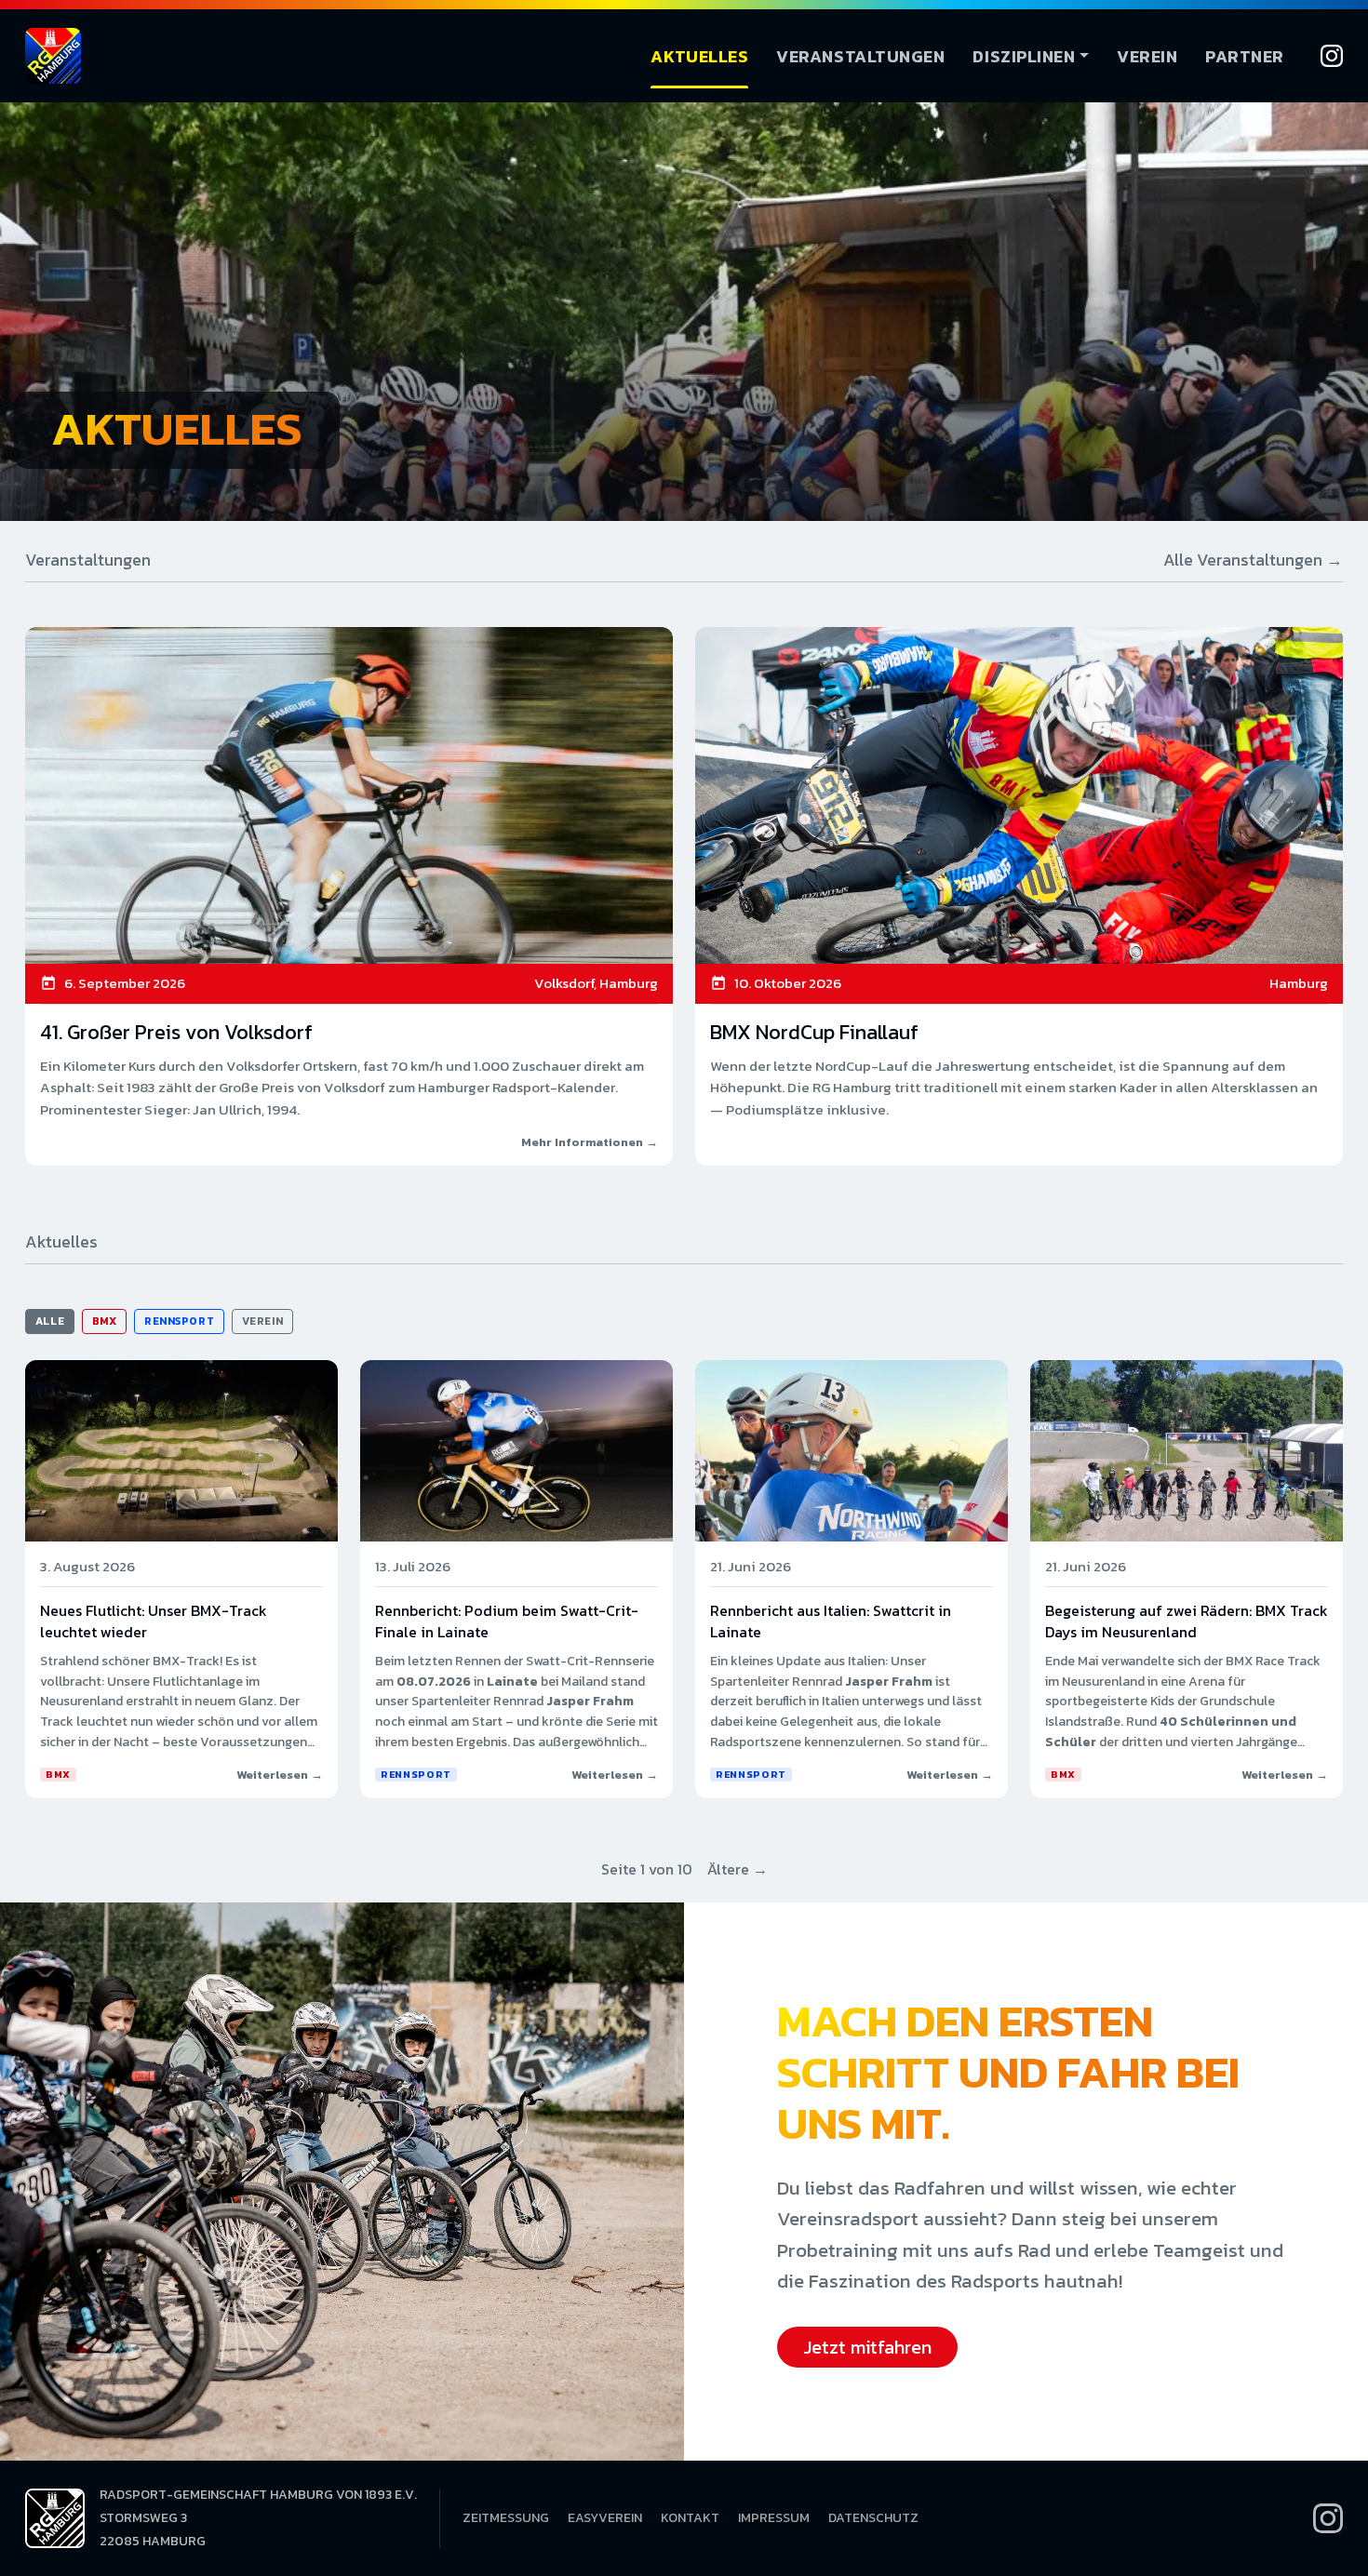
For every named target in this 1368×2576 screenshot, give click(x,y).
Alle (50, 1321)
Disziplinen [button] (1024, 56)
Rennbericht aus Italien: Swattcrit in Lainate (831, 1621)
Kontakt (690, 2518)
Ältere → (738, 1869)
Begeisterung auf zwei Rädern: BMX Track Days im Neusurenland (1187, 1621)
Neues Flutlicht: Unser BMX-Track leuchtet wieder (154, 1621)
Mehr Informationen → (590, 1142)
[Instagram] (1332, 56)
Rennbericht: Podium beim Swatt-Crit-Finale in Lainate (507, 1621)
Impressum (774, 2518)
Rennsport (179, 1321)
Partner (1245, 56)
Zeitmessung (506, 2518)
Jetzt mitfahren (867, 2347)
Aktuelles (699, 56)
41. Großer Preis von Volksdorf (176, 1032)
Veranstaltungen (860, 56)
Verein (1147, 56)
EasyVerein (605, 2518)
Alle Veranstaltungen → (1253, 560)
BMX (105, 1321)
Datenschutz (873, 2518)
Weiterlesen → (280, 1775)
